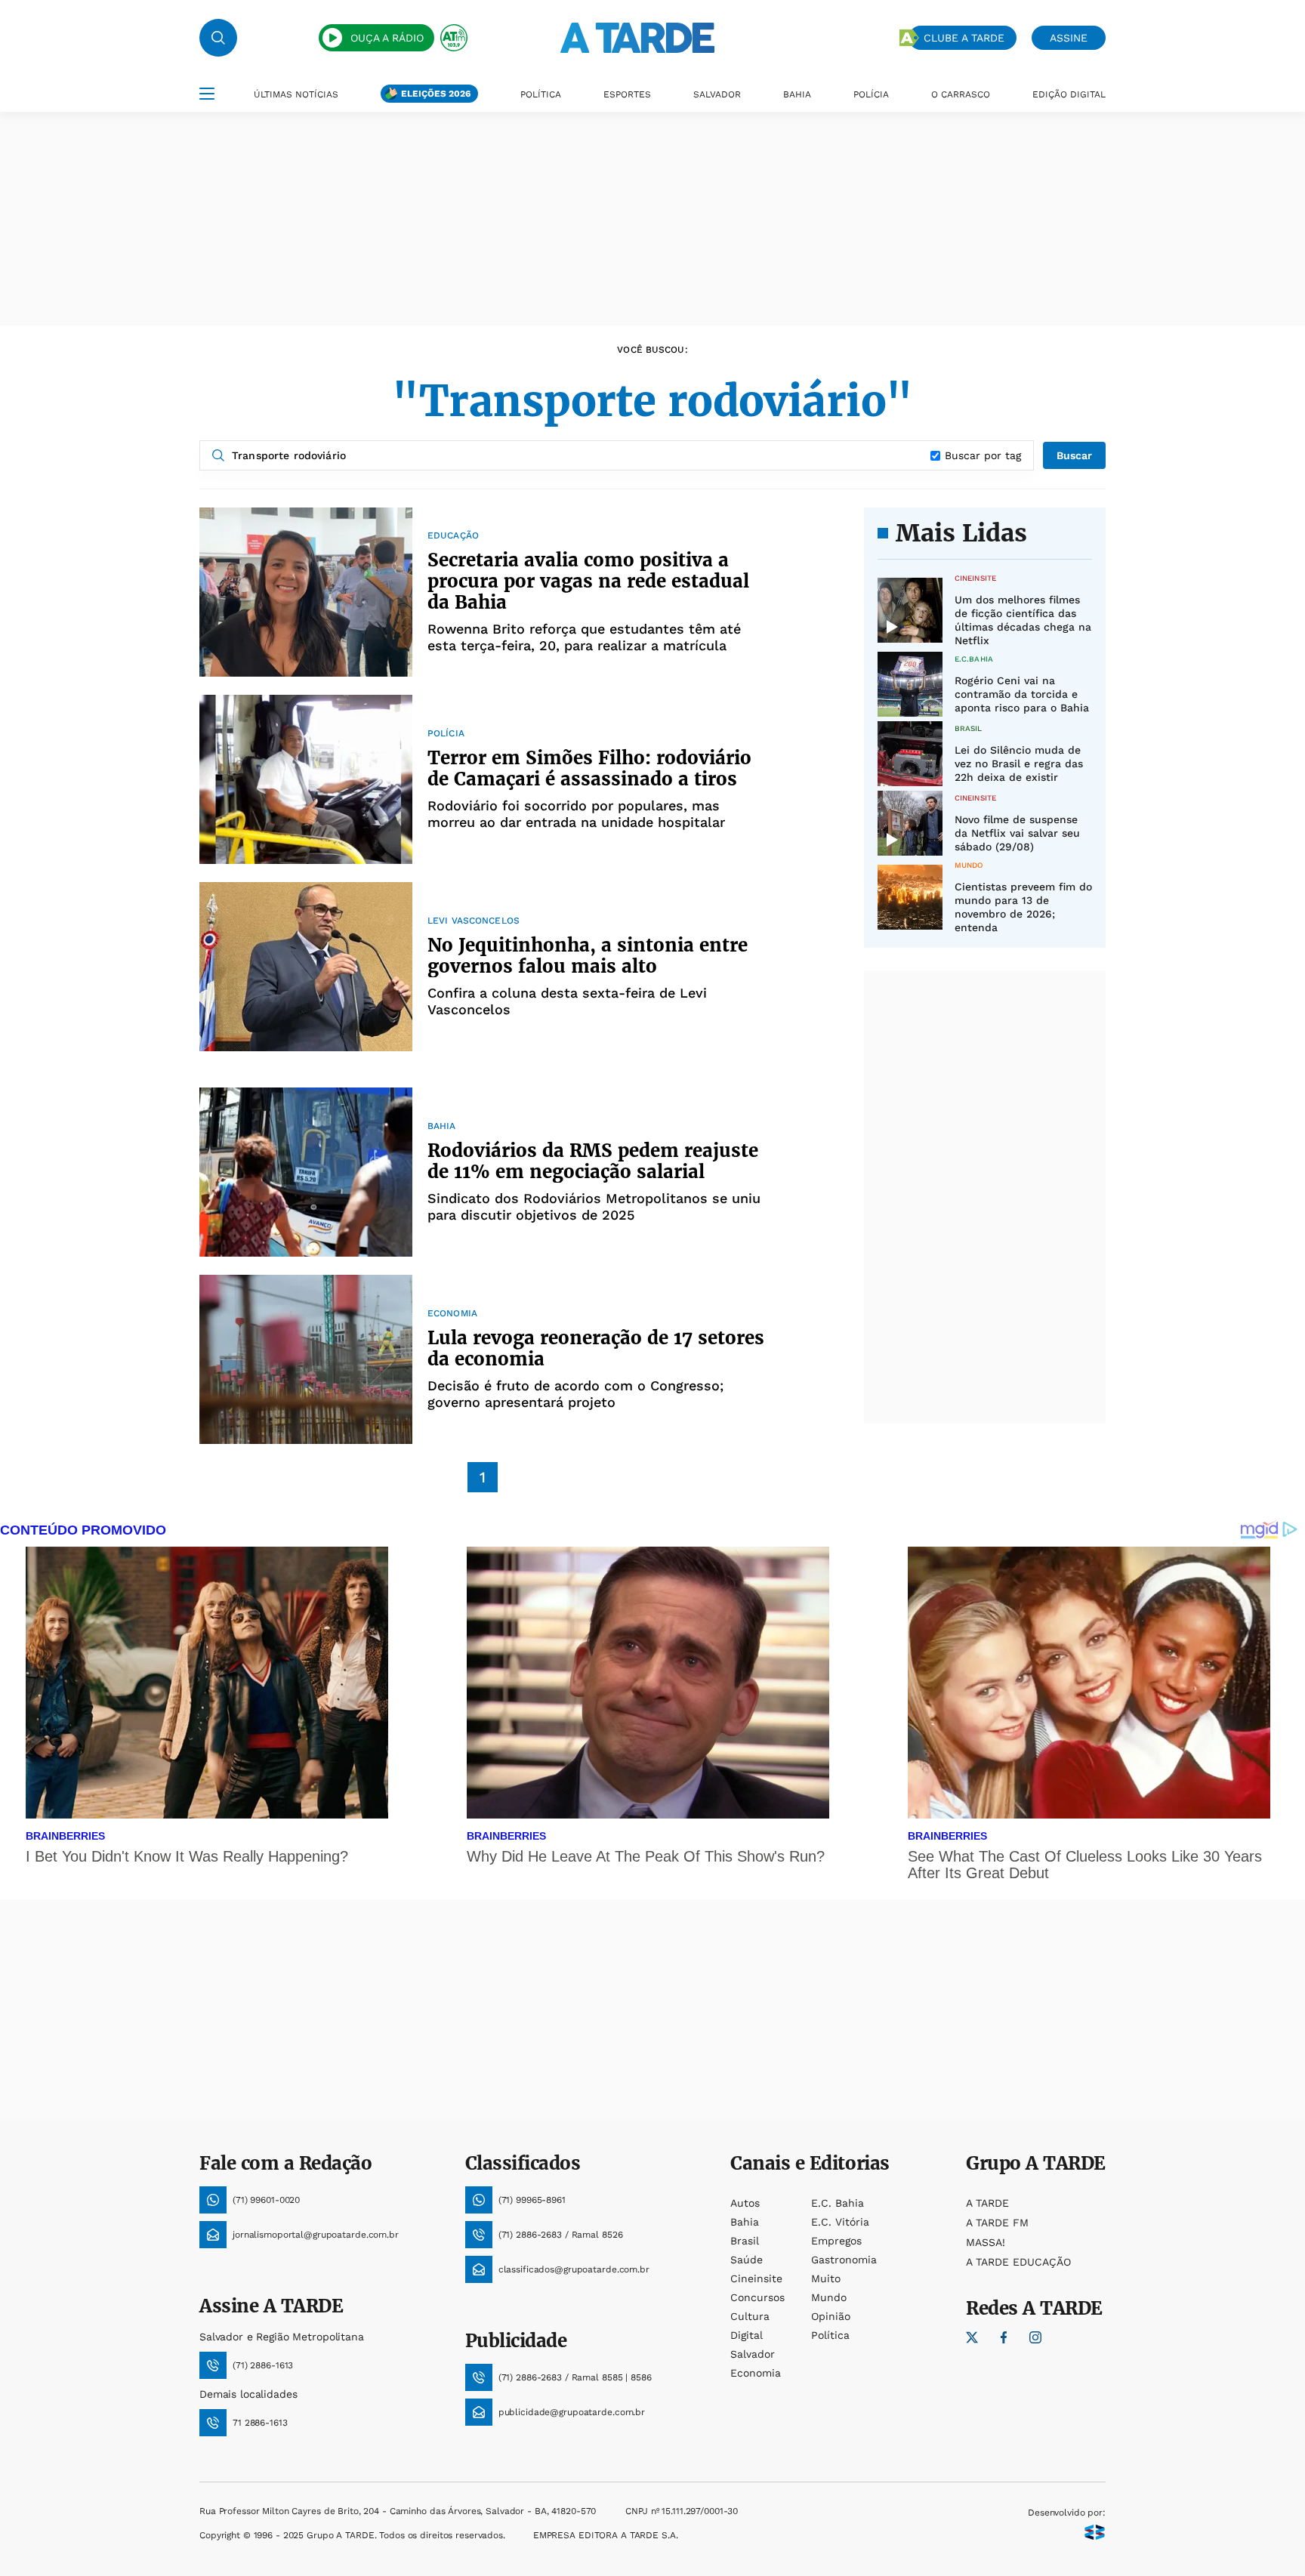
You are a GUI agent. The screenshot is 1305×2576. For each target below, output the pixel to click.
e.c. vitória (840, 2222)
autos (745, 2203)
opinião (831, 2316)
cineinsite (756, 2278)
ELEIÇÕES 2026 (436, 94)
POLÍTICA (541, 94)
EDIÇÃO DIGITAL (1069, 94)
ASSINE (1069, 38)
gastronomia (844, 2260)
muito (826, 2278)
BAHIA (797, 94)
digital (747, 2335)
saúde (747, 2260)
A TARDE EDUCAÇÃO (1018, 2262)
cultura (750, 2316)
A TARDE (987, 2203)
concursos (757, 2297)
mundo (829, 2297)
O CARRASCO (961, 94)
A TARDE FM (997, 2223)
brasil (745, 2241)
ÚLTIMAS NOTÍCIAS (296, 94)
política (830, 2335)
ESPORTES (627, 94)
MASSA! (986, 2242)
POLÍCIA (871, 94)
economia (756, 2373)
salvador (753, 2354)
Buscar (1074, 455)
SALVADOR (717, 94)
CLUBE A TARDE (964, 38)
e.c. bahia (838, 2203)
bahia (745, 2222)
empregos (836, 2241)
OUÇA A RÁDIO (387, 38)
